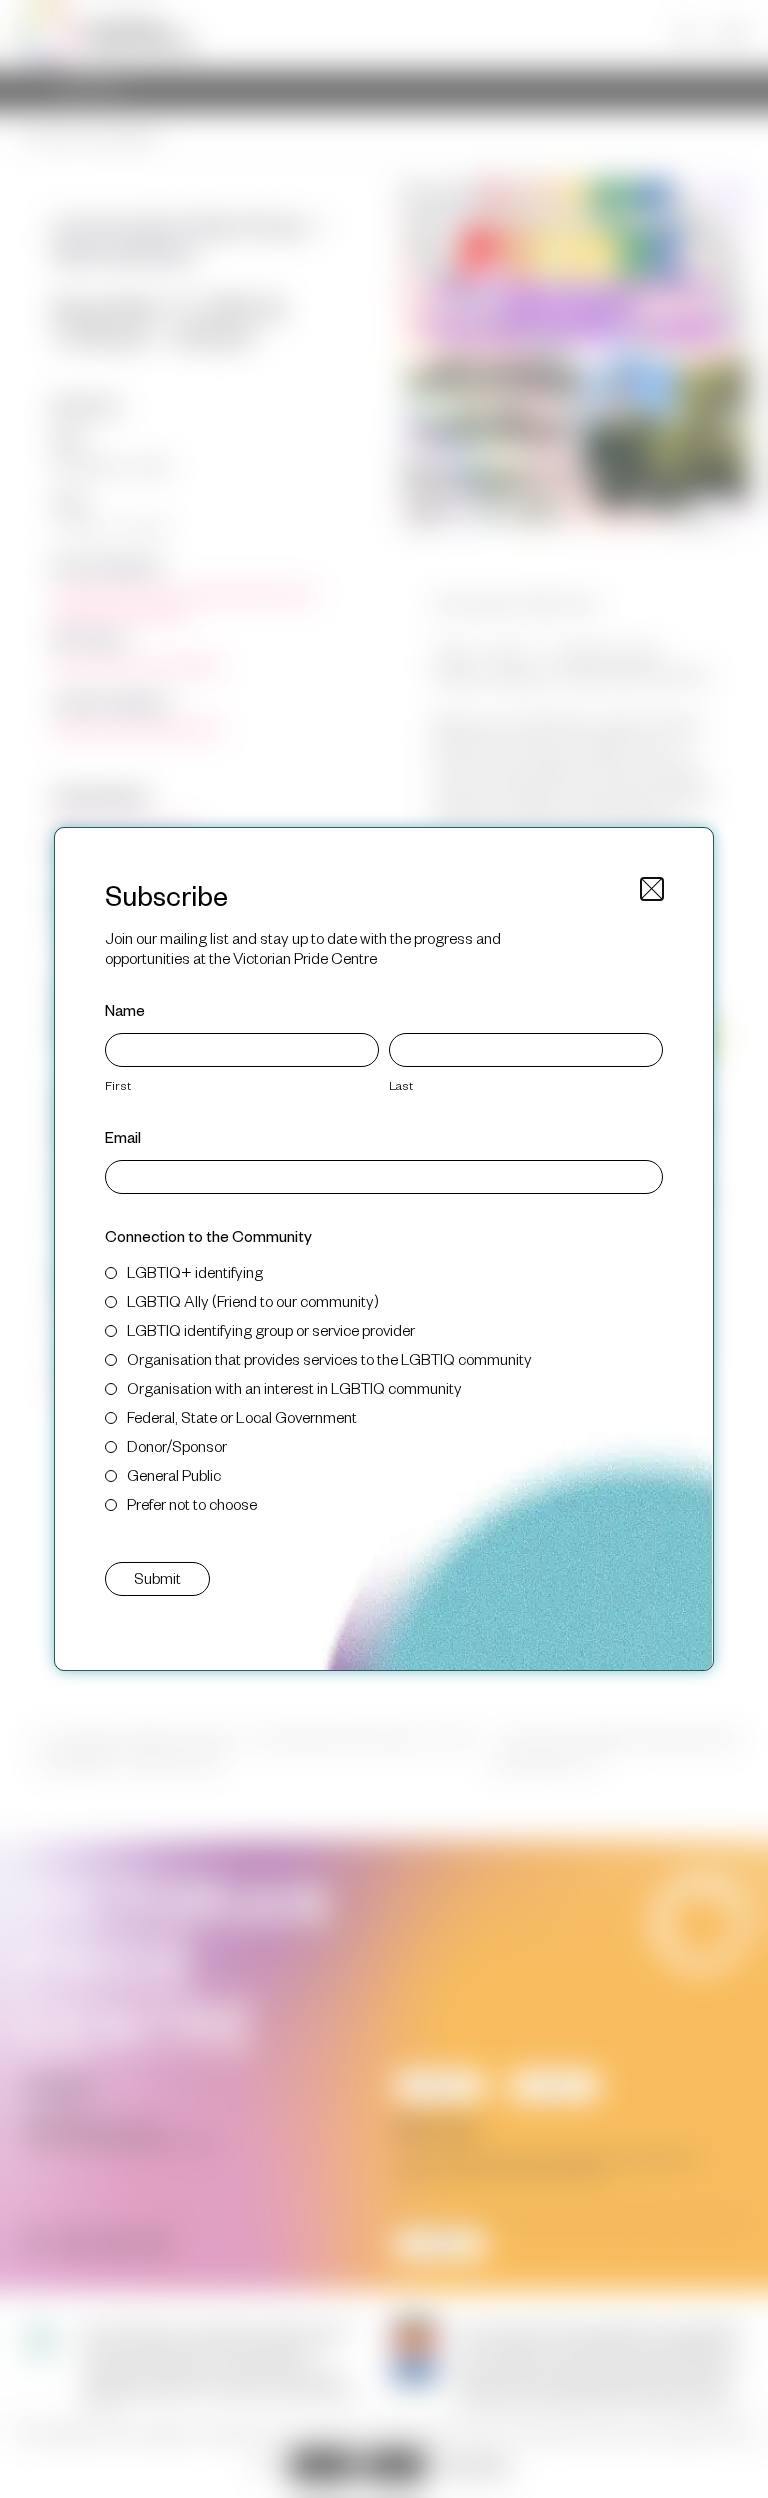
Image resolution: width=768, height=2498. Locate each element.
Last (401, 1085)
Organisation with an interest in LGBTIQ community (294, 1387)
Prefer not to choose (192, 1503)
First (118, 1085)
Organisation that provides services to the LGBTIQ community (329, 1358)
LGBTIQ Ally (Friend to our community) (253, 1300)
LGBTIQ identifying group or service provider (271, 1329)
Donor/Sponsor (177, 1445)
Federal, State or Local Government (242, 1416)
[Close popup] (652, 889)
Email (123, 1136)
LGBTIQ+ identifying (195, 1271)
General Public (174, 1474)
